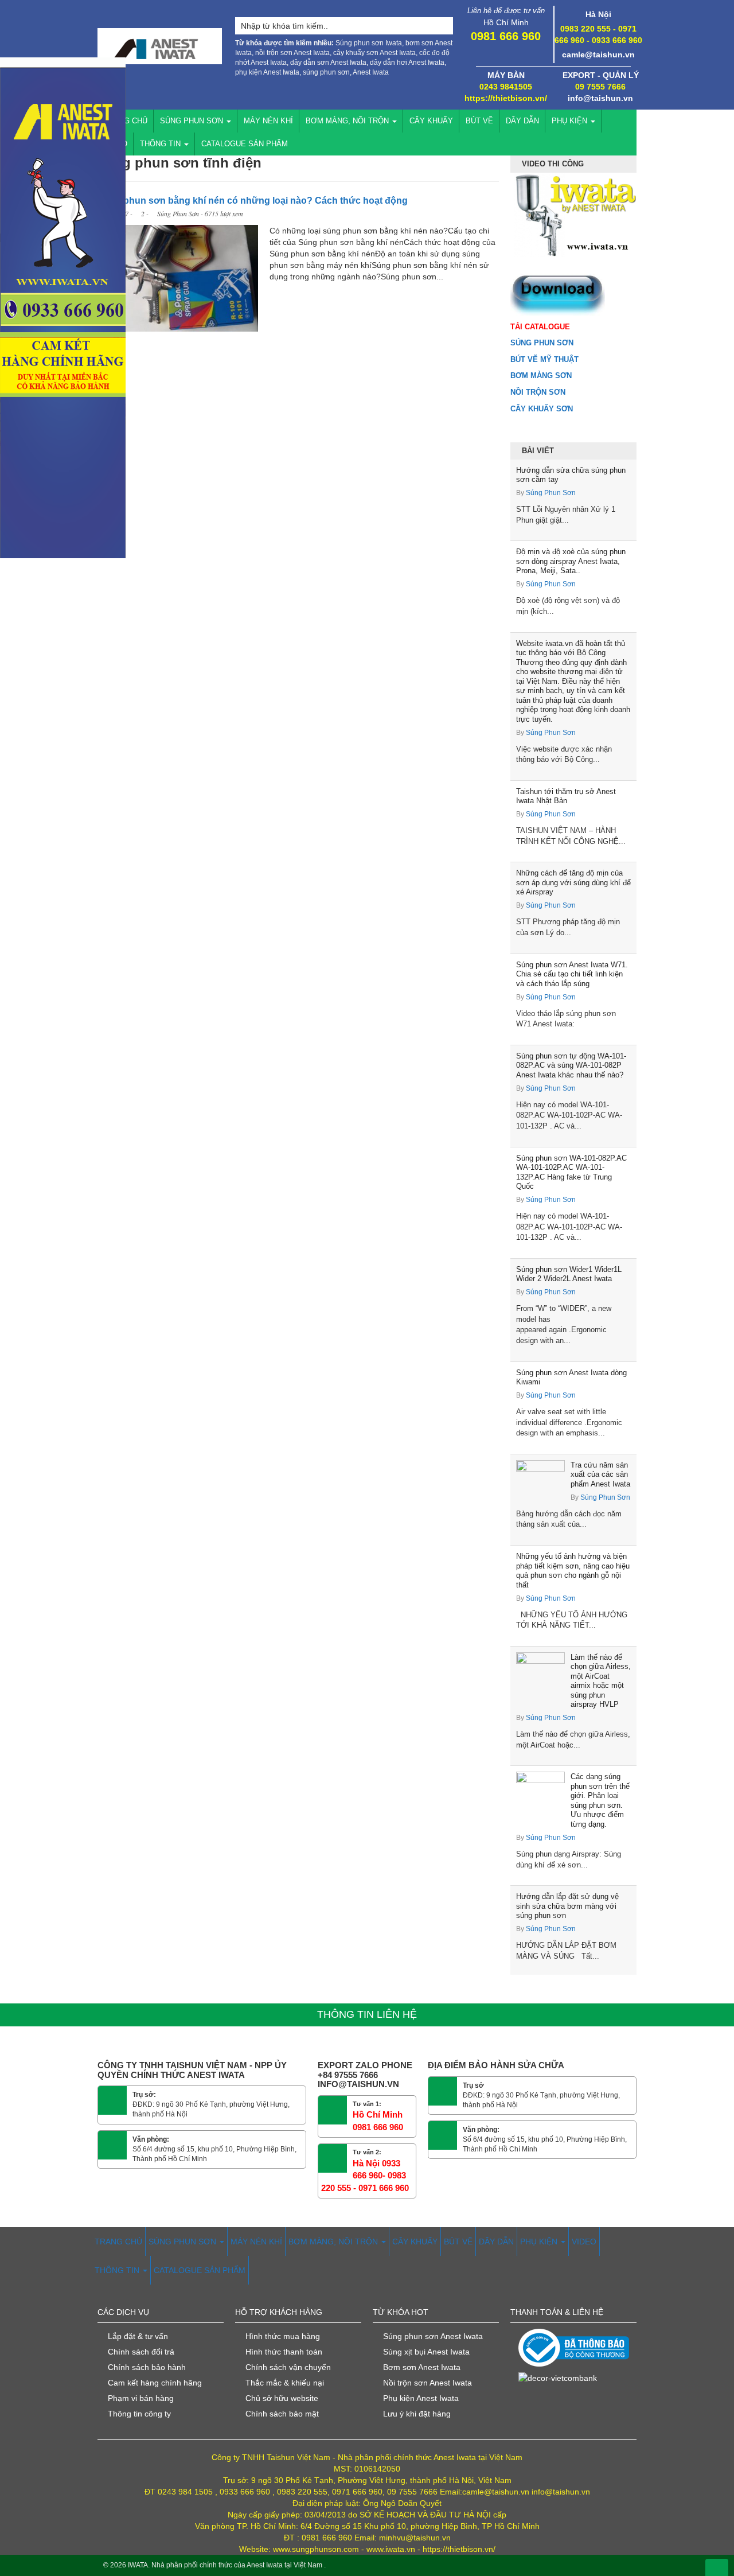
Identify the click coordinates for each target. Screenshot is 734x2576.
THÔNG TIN (161, 144)
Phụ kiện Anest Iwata (421, 2398)
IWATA (138, 2565)
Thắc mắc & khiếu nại (285, 2383)
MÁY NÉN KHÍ (268, 121)
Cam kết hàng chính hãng (155, 2383)
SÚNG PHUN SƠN (193, 121)
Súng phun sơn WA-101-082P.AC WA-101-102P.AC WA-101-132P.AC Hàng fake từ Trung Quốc (571, 1172)
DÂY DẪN (522, 121)
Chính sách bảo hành (147, 2367)
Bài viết (538, 451)
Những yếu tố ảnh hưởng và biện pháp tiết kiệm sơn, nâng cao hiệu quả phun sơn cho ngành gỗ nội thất (573, 1571)
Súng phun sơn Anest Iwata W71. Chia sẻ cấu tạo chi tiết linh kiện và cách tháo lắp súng (572, 974)
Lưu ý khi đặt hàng (417, 2414)
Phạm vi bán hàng (141, 2398)
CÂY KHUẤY (431, 121)
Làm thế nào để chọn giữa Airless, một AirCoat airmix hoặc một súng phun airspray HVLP (601, 1681)
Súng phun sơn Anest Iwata (433, 2336)
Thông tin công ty (139, 2414)
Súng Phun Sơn (551, 493)
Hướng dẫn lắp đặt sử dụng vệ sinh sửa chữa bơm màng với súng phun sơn (567, 1906)
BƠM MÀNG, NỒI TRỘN (348, 121)
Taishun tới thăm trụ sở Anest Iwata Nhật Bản (566, 796)
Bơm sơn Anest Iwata (422, 2367)
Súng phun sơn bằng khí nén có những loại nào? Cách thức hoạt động (253, 201)
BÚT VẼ (479, 121)
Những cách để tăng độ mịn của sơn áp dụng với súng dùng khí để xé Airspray (573, 882)
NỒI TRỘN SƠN (538, 392)
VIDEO (584, 2242)
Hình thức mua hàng (283, 2336)
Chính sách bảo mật (282, 2414)
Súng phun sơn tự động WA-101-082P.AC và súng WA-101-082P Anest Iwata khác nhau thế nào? (571, 1065)
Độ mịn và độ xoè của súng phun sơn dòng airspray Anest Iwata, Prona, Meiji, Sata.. (571, 561)
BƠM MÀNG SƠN (541, 375)
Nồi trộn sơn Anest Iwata (427, 2383)
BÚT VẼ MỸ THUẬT (544, 359)
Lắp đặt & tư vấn (138, 2336)
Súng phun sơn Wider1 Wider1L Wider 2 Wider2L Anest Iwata (569, 1274)
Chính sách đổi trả (141, 2352)
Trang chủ (126, 121)
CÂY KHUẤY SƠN (542, 409)
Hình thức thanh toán (284, 2352)
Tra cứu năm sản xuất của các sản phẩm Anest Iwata (600, 1474)
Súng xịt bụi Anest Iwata (426, 2352)
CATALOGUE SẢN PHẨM (245, 144)
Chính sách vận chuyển (288, 2367)
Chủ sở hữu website (282, 2398)
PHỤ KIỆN (571, 121)
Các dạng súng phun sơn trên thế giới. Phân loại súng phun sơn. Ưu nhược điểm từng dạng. (600, 1800)
